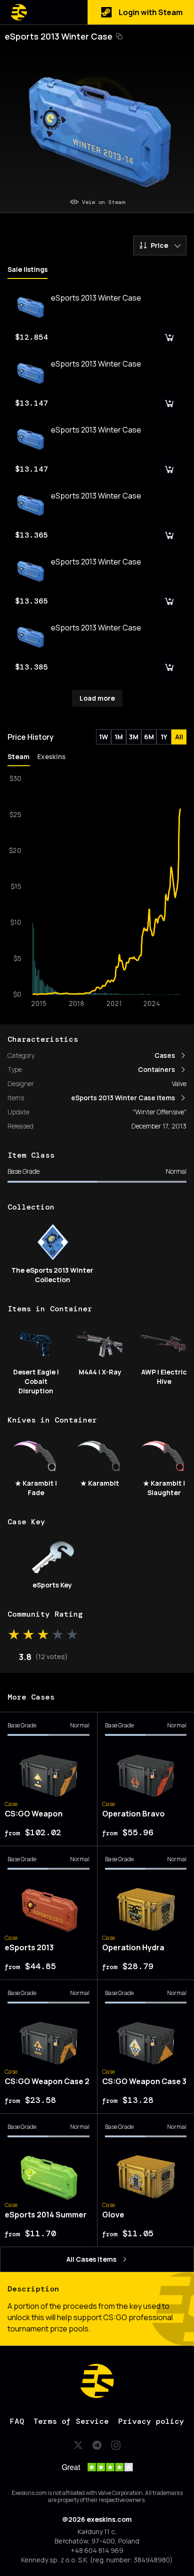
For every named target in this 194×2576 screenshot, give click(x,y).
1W (104, 737)
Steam (19, 756)
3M (134, 737)
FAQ (17, 2421)
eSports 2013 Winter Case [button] (59, 36)
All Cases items (91, 2259)
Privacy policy (151, 2421)
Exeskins (51, 756)
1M (119, 737)
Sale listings (28, 269)
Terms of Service (71, 2421)
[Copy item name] (119, 36)
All (179, 737)
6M (149, 737)
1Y (164, 737)
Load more (97, 698)
